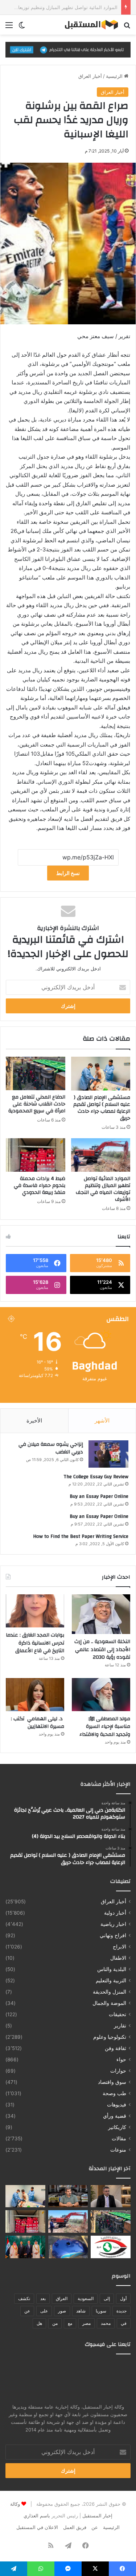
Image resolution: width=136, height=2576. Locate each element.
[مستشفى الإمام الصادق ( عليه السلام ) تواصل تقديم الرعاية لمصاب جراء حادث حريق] (101, 1073)
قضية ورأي (115, 2116)
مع (70, 2323)
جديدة (121, 2311)
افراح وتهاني (113, 1935)
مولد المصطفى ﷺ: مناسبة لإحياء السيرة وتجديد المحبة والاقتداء (105, 1727)
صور (62, 2311)
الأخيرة (34, 1420)
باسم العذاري (37, 2516)
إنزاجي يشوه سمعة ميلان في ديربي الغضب (51, 1448)
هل (39, 2323)
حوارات (118, 2071)
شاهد (81, 2311)
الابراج (119, 1947)
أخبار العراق (90, 76)
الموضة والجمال (109, 2003)
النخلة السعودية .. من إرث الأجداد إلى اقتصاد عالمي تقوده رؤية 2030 (102, 1649)
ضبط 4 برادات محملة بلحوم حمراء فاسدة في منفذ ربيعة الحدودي (40, 1186)
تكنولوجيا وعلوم (110, 2037)
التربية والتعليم (111, 1981)
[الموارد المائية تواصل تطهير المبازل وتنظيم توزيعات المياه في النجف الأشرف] (101, 1155)
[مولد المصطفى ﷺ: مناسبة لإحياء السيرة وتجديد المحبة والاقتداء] (101, 1695)
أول (123, 2298)
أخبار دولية (115, 1913)
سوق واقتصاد (112, 2082)
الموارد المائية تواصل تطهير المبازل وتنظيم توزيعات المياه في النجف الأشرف (103, 1189)
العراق (62, 2298)
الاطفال (118, 1958)
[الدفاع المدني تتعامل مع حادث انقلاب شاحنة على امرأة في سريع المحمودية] (36, 1073)
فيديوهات (117, 2105)
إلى (107, 2298)
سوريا (101, 2311)
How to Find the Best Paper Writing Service (81, 1536)
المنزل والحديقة (110, 1992)
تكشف (24, 2298)
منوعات (118, 2150)
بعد (43, 2298)
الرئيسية (115, 76)
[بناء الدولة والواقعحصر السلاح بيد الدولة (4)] (68, 2196)
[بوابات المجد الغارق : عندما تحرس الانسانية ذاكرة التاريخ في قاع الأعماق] (35, 1611)
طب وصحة (114, 2093)
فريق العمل (75, 2527)
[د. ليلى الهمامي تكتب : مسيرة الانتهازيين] (35, 1695)
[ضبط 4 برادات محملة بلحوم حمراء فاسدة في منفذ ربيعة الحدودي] (36, 1155)
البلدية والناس (112, 1969)
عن (27, 2311)
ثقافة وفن (116, 2048)
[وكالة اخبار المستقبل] (89, 25)
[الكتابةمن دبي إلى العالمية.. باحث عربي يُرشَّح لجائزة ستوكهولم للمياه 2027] (111, 2196)
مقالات (119, 2138)
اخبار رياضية (113, 1924)
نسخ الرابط (68, 873)
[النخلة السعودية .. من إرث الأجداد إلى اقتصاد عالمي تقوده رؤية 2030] (101, 1614)
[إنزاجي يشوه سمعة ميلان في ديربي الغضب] (108, 1454)
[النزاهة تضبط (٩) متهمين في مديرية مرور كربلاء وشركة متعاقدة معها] (111, 2247)
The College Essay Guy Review (96, 1477)
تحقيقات (118, 2014)
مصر (86, 2323)
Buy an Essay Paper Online (99, 1496)
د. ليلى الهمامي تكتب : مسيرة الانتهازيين (38, 1723)
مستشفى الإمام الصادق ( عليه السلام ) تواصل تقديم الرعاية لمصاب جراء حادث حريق (102, 1108)
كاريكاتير (117, 2127)
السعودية (86, 2298)
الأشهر (102, 1420)
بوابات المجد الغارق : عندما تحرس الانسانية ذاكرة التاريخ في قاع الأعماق (35, 1643)
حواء (121, 2059)
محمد (106, 2323)
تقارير (120, 2026)
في (124, 2323)
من (55, 2323)
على (44, 2311)
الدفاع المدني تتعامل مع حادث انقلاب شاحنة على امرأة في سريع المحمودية (37, 1104)
